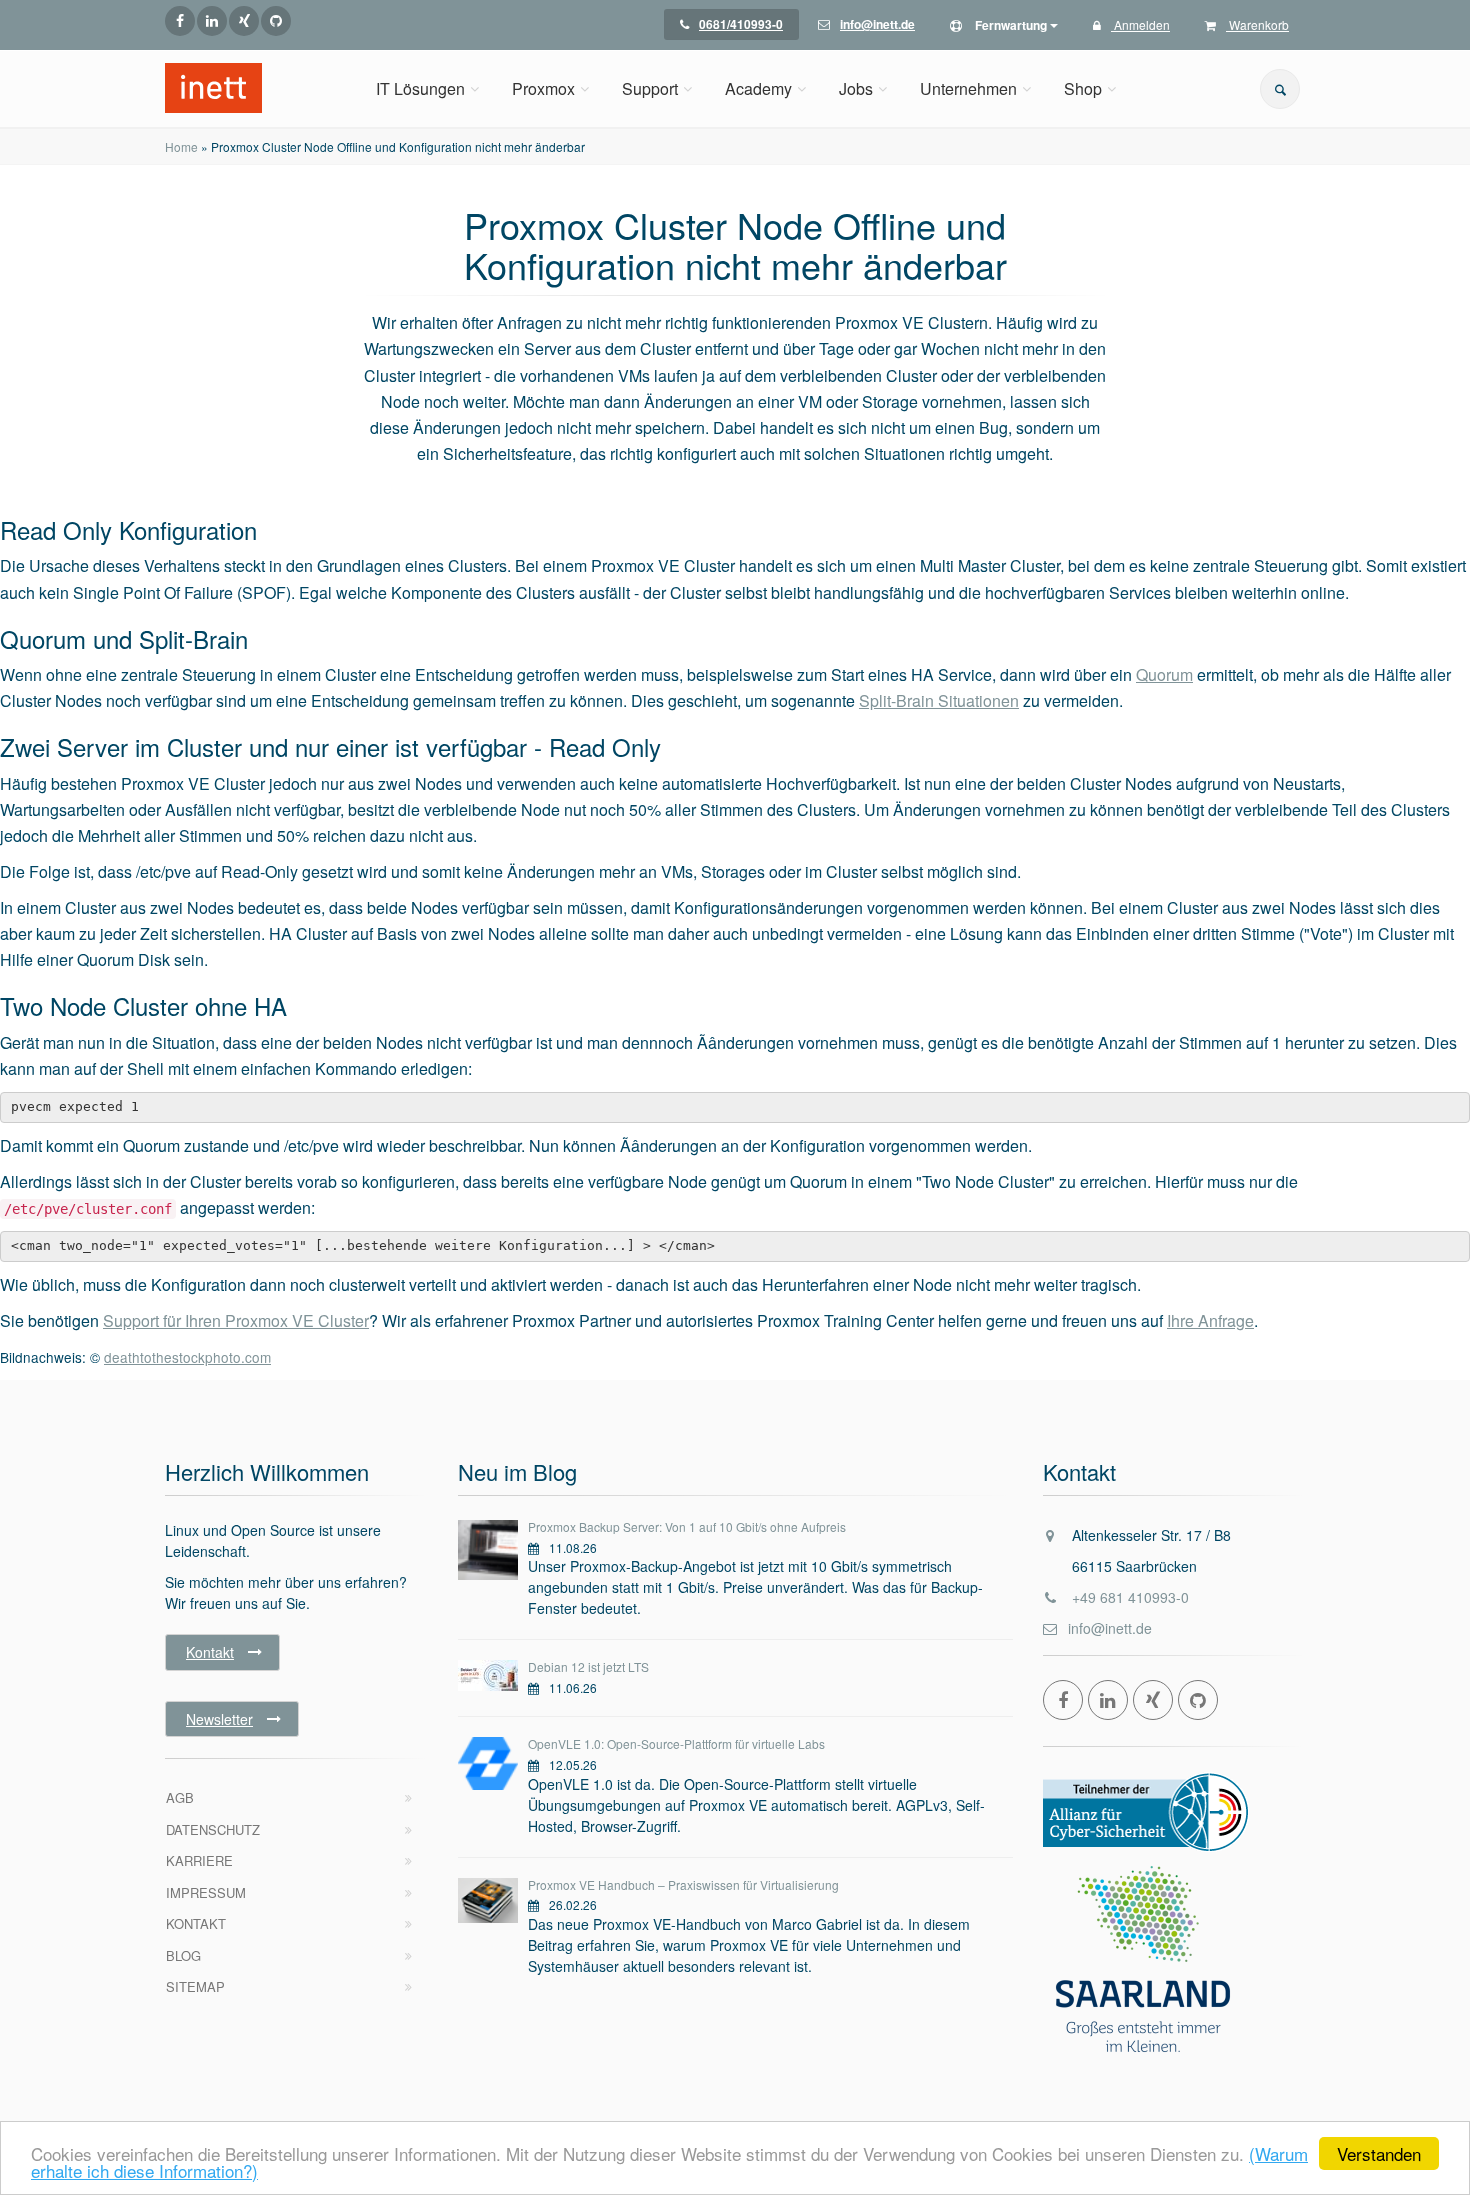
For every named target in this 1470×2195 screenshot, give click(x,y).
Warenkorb (1257, 24)
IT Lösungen (420, 88)
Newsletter (219, 1719)
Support (650, 88)
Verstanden (1379, 2153)
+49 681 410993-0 (1130, 1597)
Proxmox (543, 88)
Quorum (1164, 674)
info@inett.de (1110, 1628)
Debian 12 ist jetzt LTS (588, 1666)
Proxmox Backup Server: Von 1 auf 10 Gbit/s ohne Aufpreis (687, 1526)
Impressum (206, 1892)
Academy (758, 88)
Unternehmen (968, 88)
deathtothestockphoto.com (187, 1357)
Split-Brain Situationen (939, 700)
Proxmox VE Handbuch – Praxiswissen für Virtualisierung (683, 1884)
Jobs (856, 88)
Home (181, 146)
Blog (183, 1955)
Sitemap (195, 1986)
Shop (1083, 88)
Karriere (199, 1860)
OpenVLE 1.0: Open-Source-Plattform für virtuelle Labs (676, 1743)
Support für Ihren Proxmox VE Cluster (236, 1320)
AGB (180, 1797)
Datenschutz (213, 1829)
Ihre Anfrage (1210, 1320)
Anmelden (1140, 24)
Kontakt (210, 1652)
